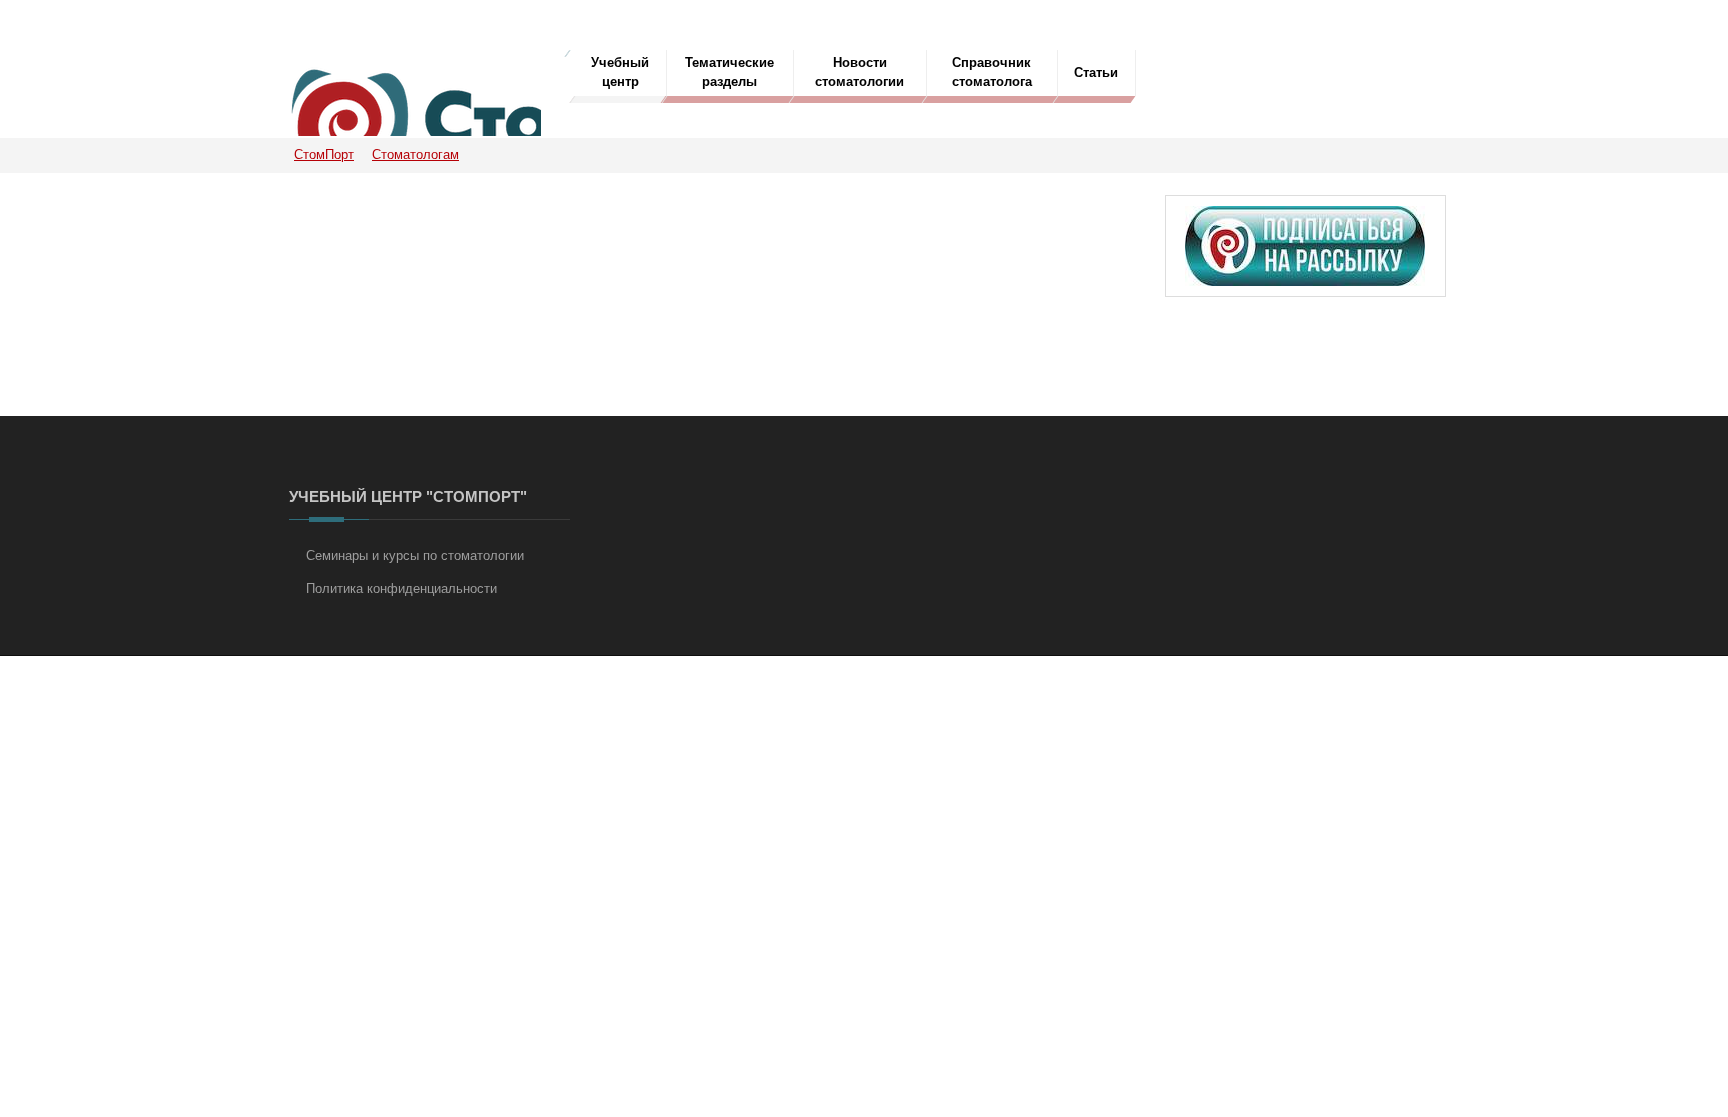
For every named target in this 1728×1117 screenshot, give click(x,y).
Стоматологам (415, 154)
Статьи (1096, 72)
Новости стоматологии (859, 72)
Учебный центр (620, 72)
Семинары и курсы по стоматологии (415, 555)
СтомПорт (324, 154)
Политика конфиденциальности (401, 588)
